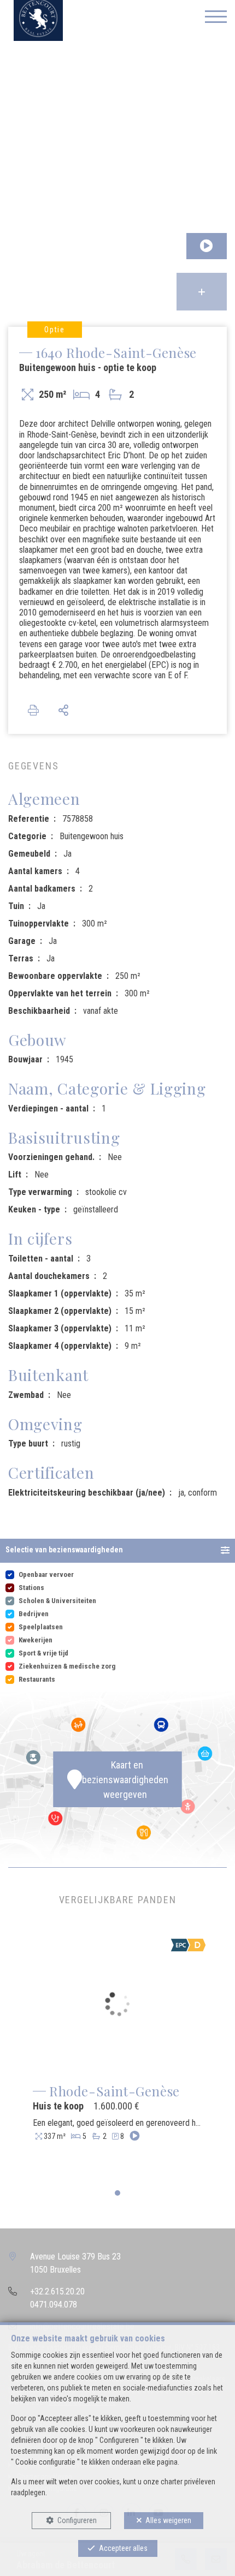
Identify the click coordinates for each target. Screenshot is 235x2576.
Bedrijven (34, 1614)
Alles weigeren (168, 2520)
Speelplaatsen (41, 1627)
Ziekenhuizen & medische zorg (67, 1666)
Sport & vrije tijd (43, 1653)
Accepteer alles (123, 2548)
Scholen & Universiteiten (57, 1601)
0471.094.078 (54, 2305)
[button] (117, 1551)
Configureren (77, 2520)
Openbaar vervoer (46, 1574)
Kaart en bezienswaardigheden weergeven (125, 1780)
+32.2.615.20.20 (57, 2291)
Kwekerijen (36, 1640)
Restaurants (37, 1679)
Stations (31, 1588)
